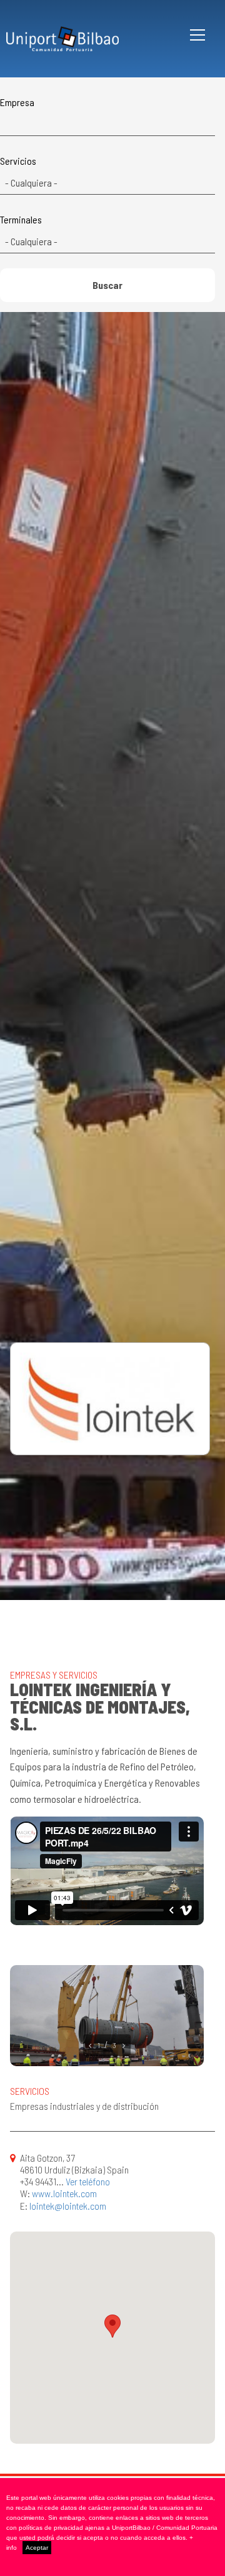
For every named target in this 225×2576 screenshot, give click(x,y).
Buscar (107, 285)
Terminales (21, 220)
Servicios (18, 161)
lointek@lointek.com (68, 2206)
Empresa (17, 102)
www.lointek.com (64, 2193)
